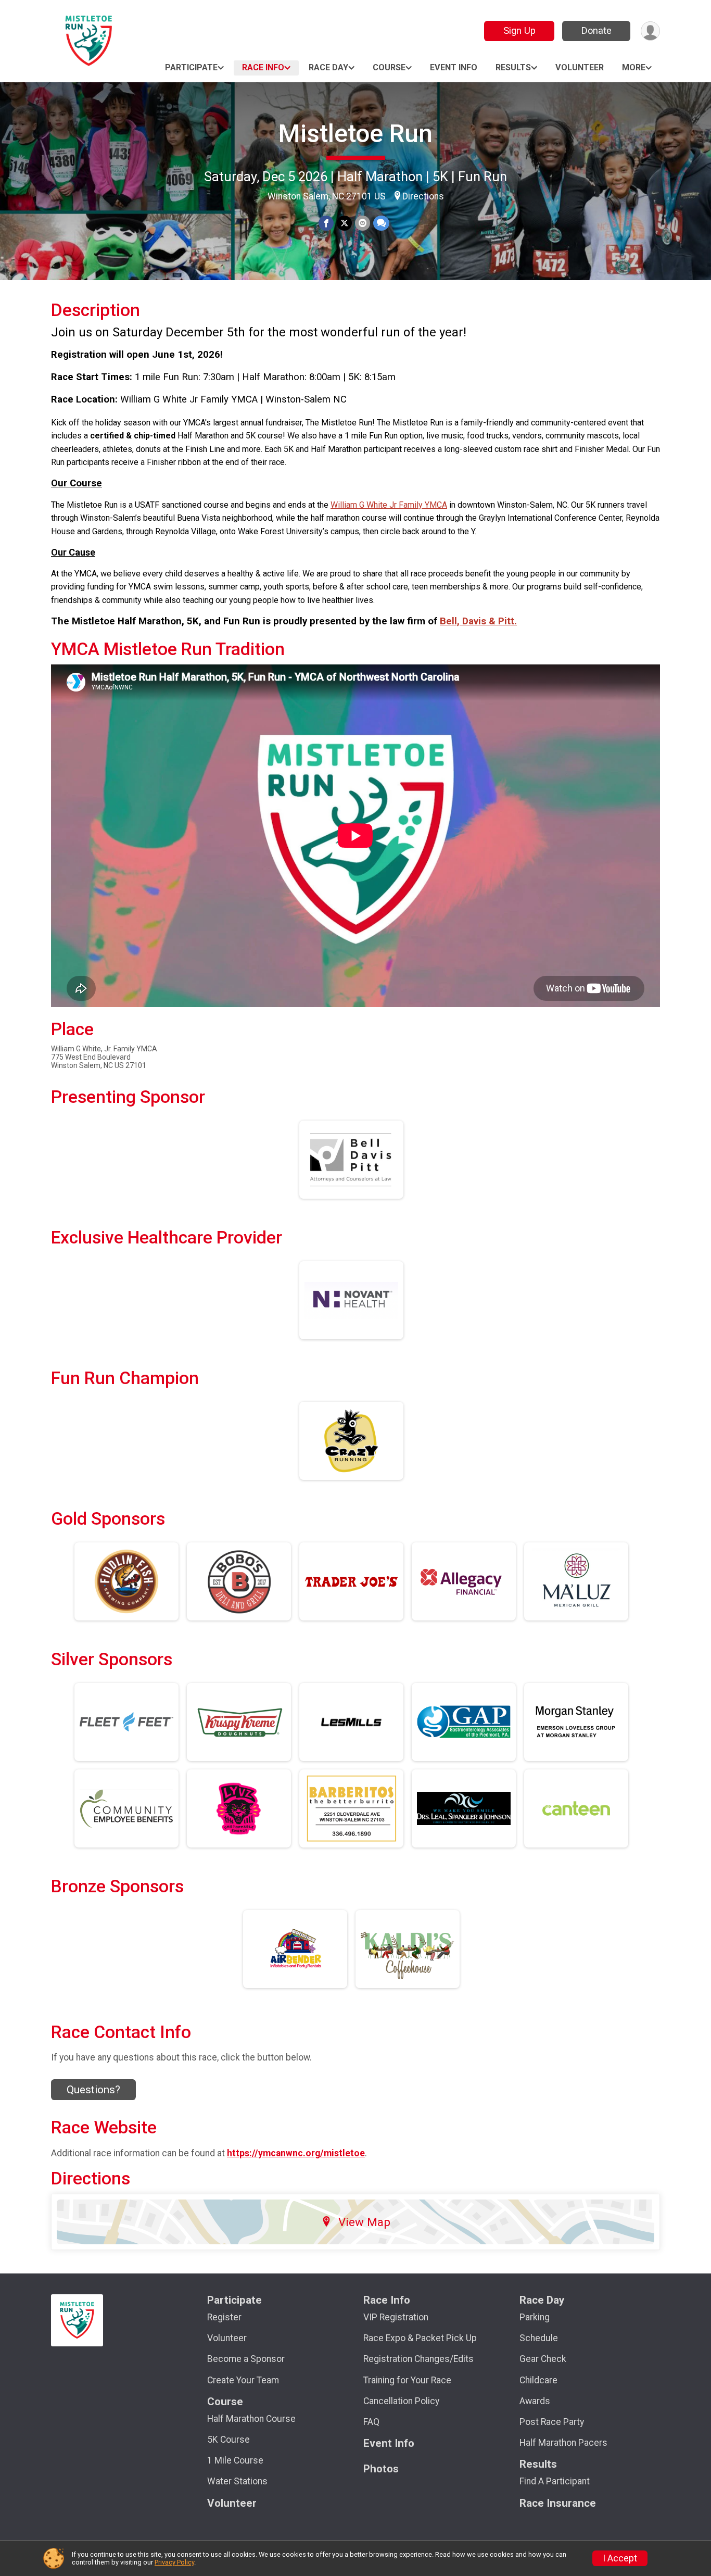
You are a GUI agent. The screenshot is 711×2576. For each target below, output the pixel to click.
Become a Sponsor (246, 2359)
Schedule (539, 2338)
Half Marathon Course (251, 2419)
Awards (535, 2401)
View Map (364, 2222)
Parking (535, 2317)
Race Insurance (558, 2503)
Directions (423, 196)
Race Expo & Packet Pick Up (420, 2338)
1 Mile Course (235, 2460)
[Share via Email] (363, 223)
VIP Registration (396, 2317)
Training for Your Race (407, 2380)
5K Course (228, 2440)
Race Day (328, 67)
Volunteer (580, 67)
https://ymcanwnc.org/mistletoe (296, 2153)
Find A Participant (555, 2481)
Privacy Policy (174, 2562)
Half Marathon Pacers (563, 2443)
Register (224, 2317)
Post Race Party (552, 2422)
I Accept (620, 2558)
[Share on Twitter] (344, 223)
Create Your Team (243, 2380)
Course (389, 67)
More (634, 67)
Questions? (93, 2090)
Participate (191, 67)
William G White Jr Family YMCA (389, 505)
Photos (381, 2469)
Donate (596, 30)
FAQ (371, 2422)
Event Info (454, 67)
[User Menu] (650, 31)
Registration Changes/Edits (418, 2359)
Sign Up (519, 30)
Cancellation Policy (401, 2401)
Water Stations (237, 2481)
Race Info (263, 67)
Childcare (538, 2380)
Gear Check (543, 2359)
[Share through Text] (381, 223)
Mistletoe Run (355, 134)
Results (513, 67)
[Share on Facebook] (326, 223)
